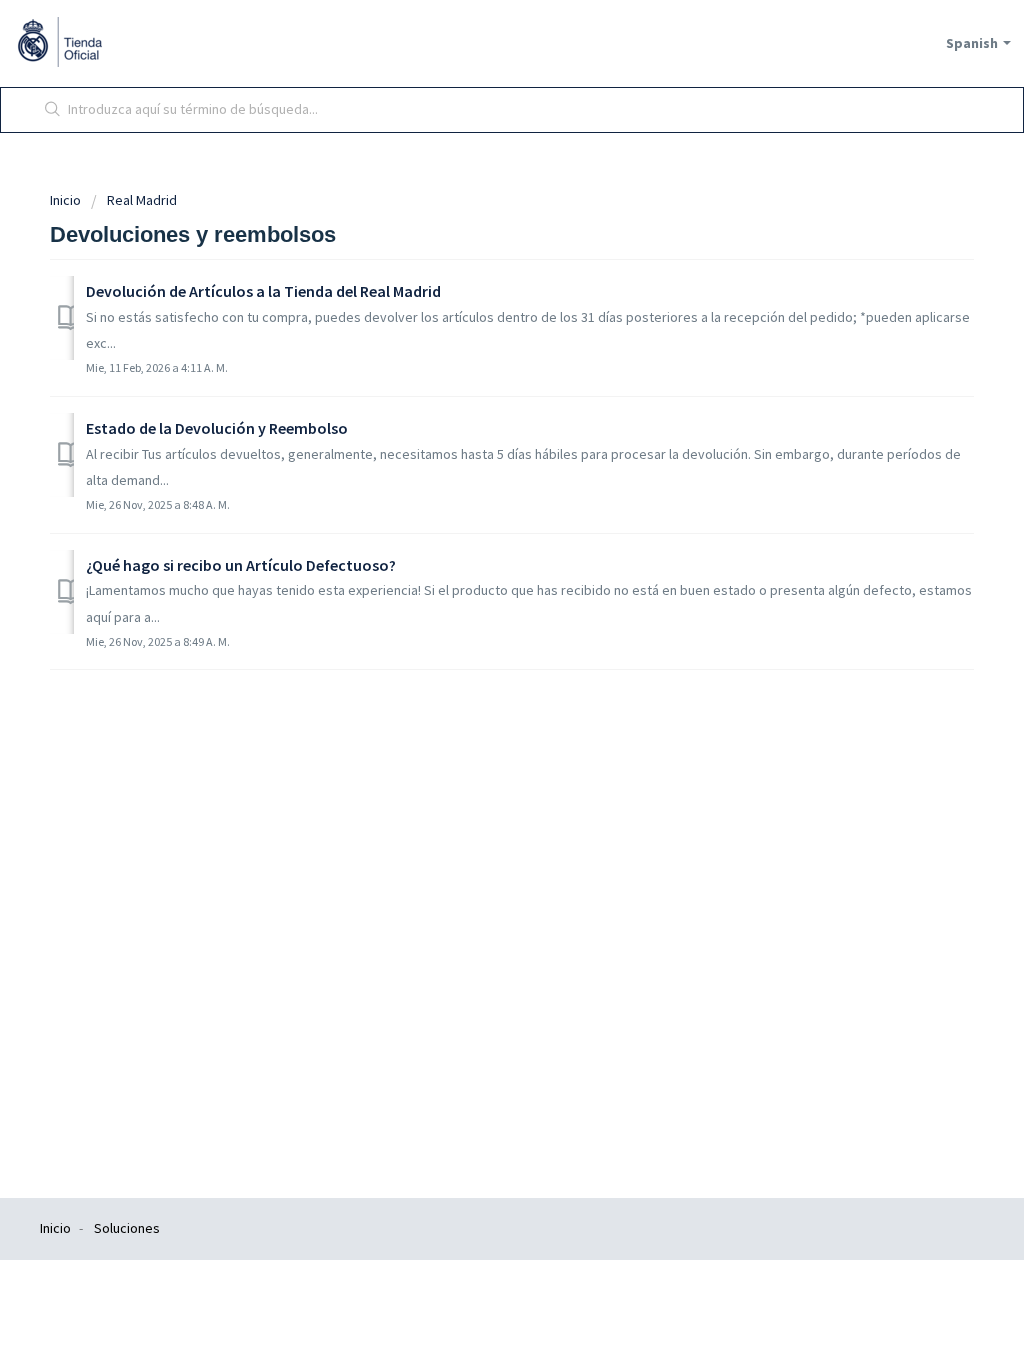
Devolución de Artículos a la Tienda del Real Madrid (263, 291)
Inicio (67, 200)
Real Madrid (142, 200)
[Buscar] (53, 110)
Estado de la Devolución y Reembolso (217, 428)
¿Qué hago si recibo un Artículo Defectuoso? (241, 565)
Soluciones (127, 1228)
